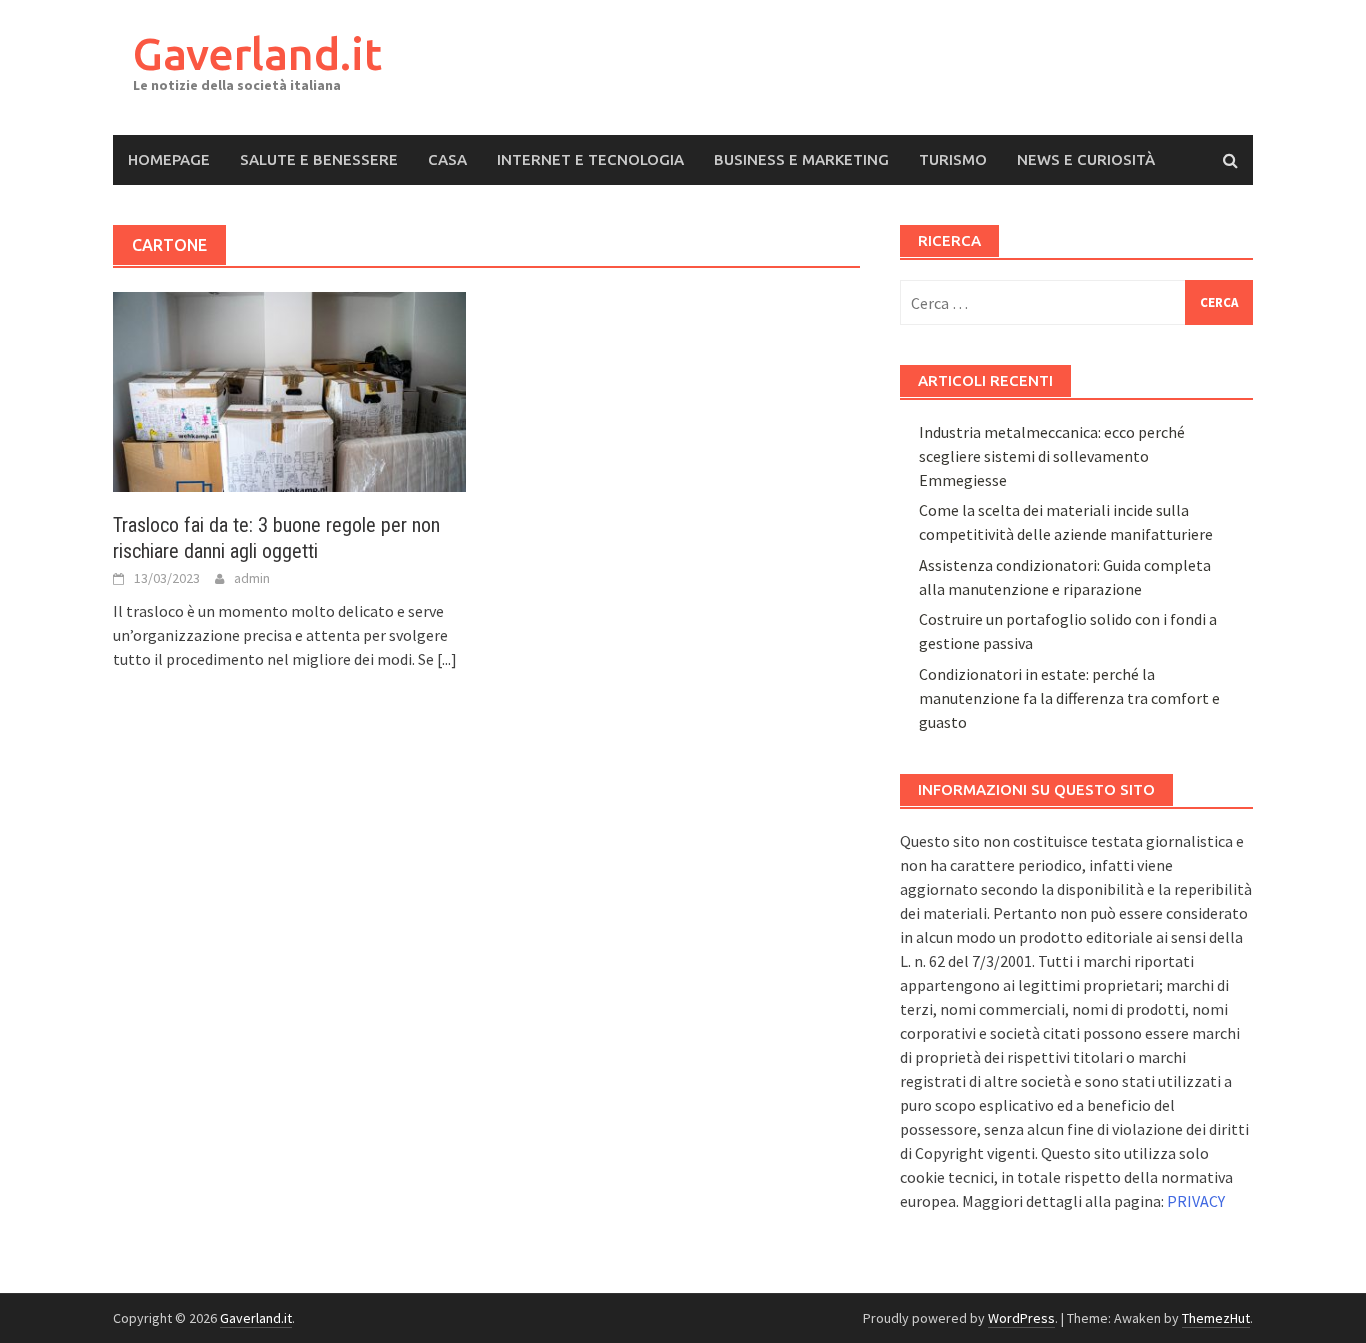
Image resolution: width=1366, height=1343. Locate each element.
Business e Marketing (801, 159)
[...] (447, 659)
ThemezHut (1216, 1318)
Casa (447, 159)
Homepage (169, 159)
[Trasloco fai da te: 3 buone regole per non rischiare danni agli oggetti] (289, 390)
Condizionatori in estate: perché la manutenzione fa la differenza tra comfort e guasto (1069, 698)
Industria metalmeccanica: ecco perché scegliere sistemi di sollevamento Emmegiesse (1052, 456)
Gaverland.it (257, 53)
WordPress (1021, 1318)
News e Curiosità (1086, 159)
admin (252, 578)
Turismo (953, 159)
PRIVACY (1196, 1201)
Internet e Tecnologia (590, 159)
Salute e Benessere (319, 159)
